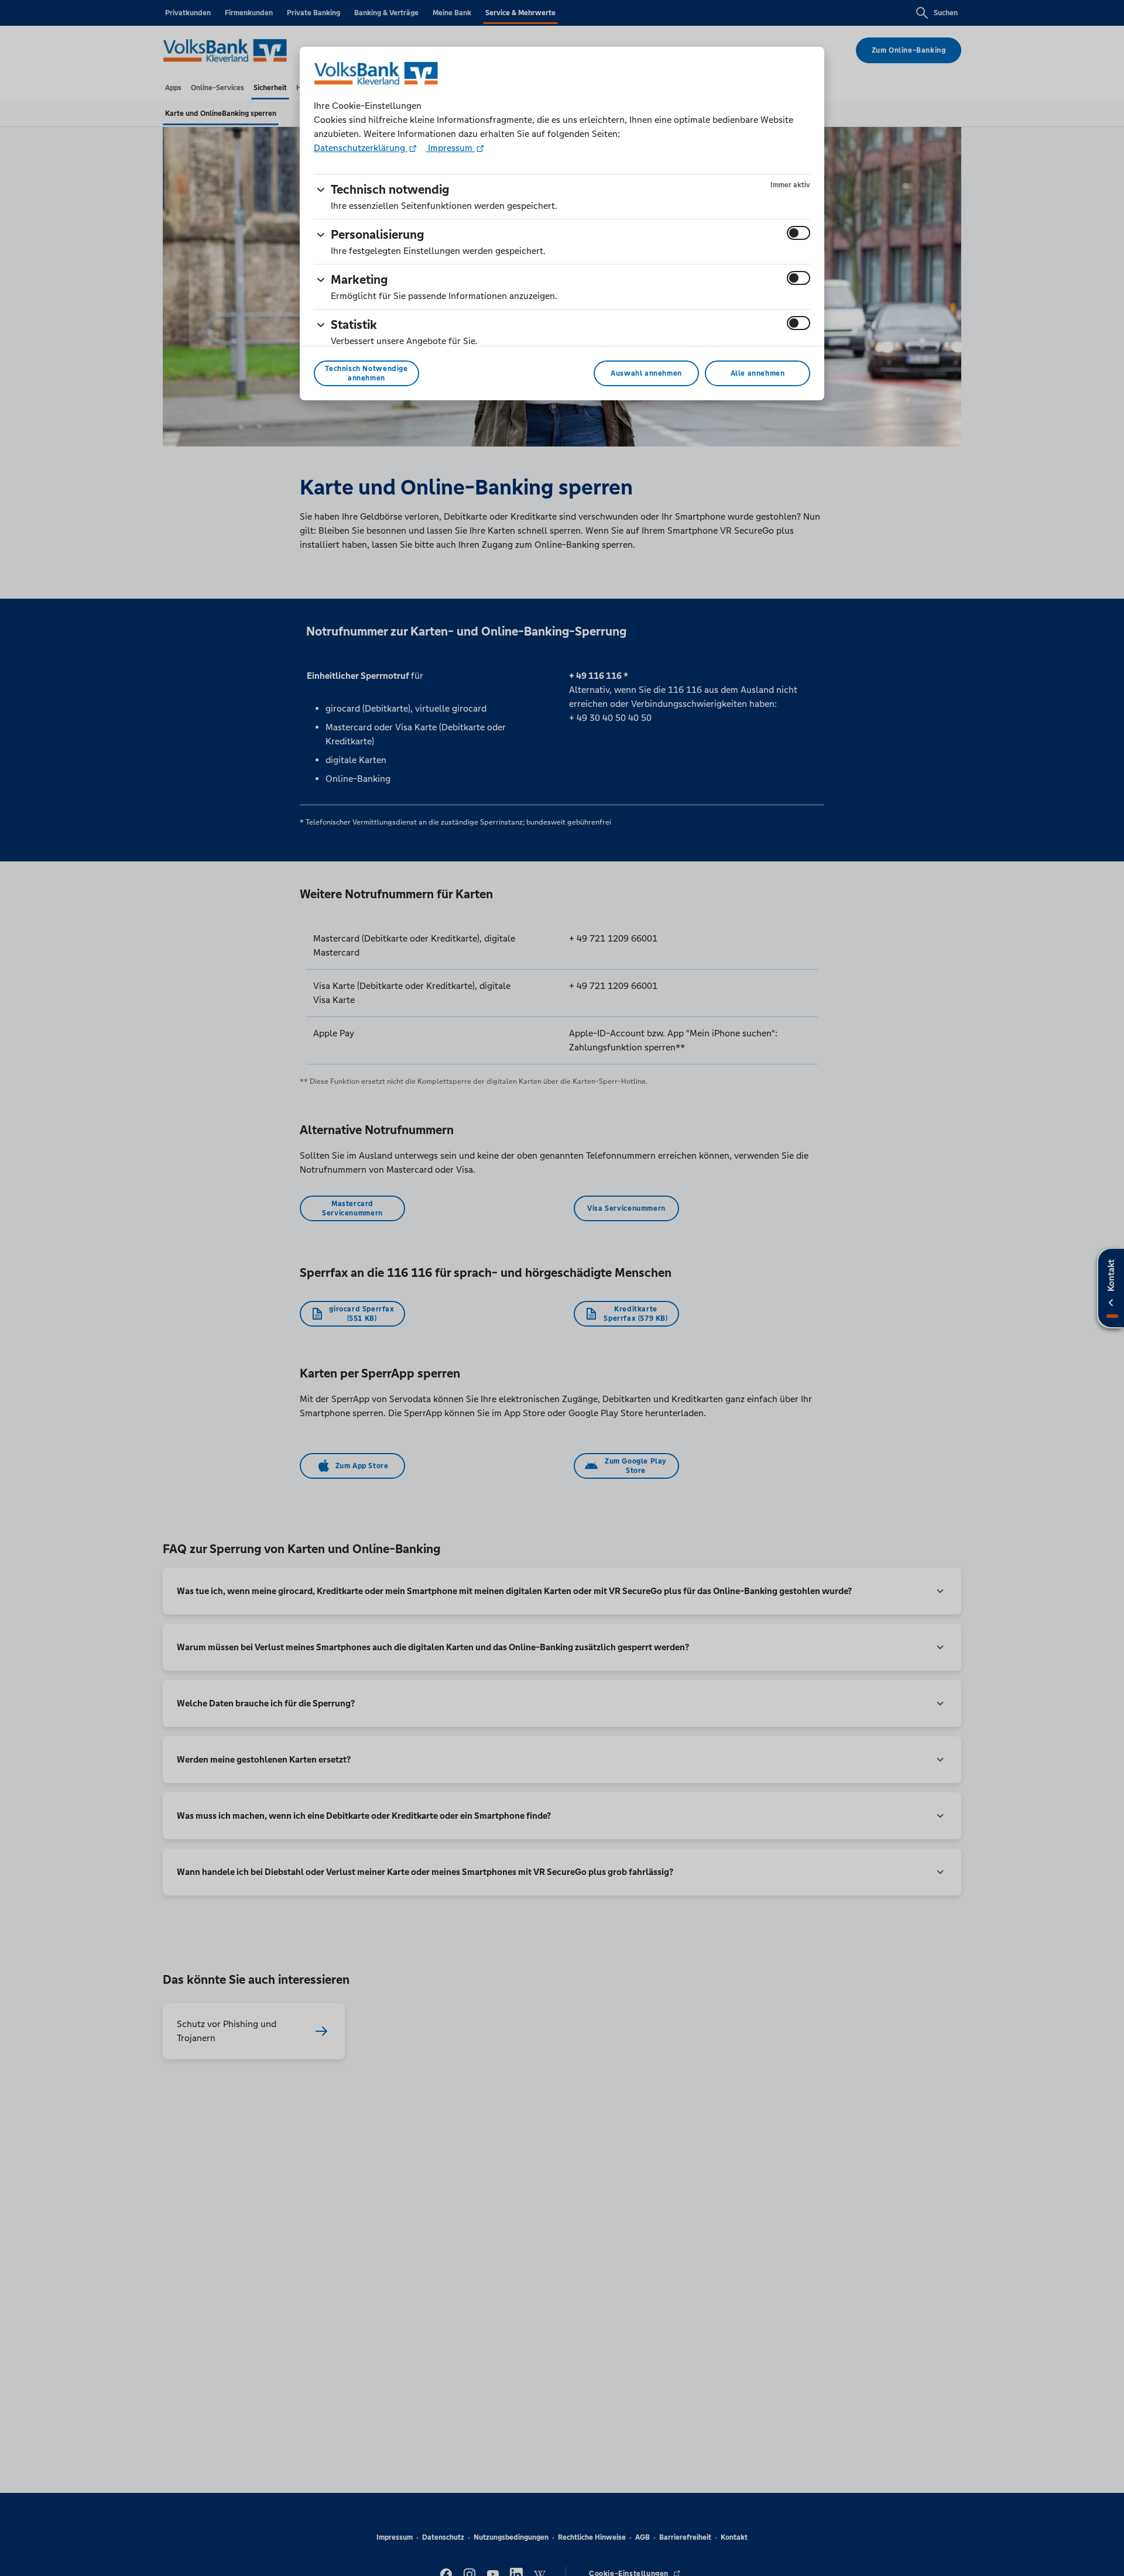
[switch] (799, 233)
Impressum (450, 148)
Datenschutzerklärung (361, 148)
